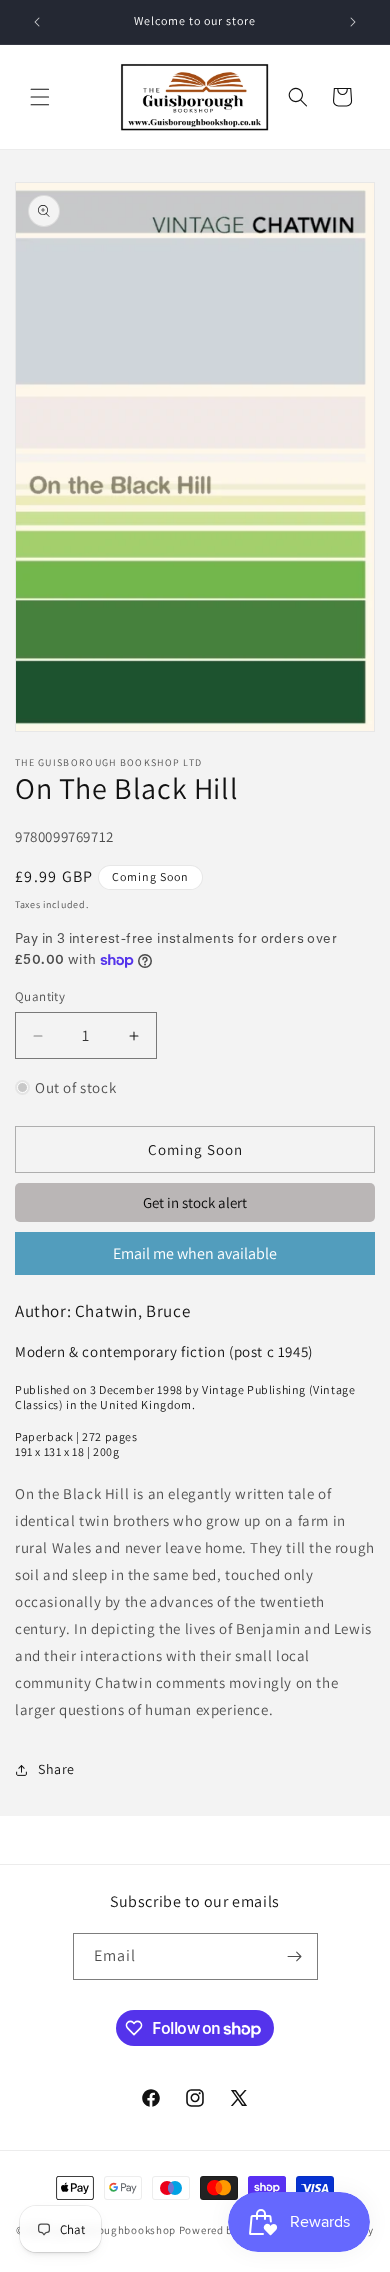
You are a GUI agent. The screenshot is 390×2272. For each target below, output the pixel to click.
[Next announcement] (353, 22)
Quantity (40, 996)
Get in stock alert (195, 1202)
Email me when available (195, 1253)
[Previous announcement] (37, 22)
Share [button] (56, 1769)
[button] (40, 97)
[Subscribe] (295, 1956)
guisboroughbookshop (116, 2229)
